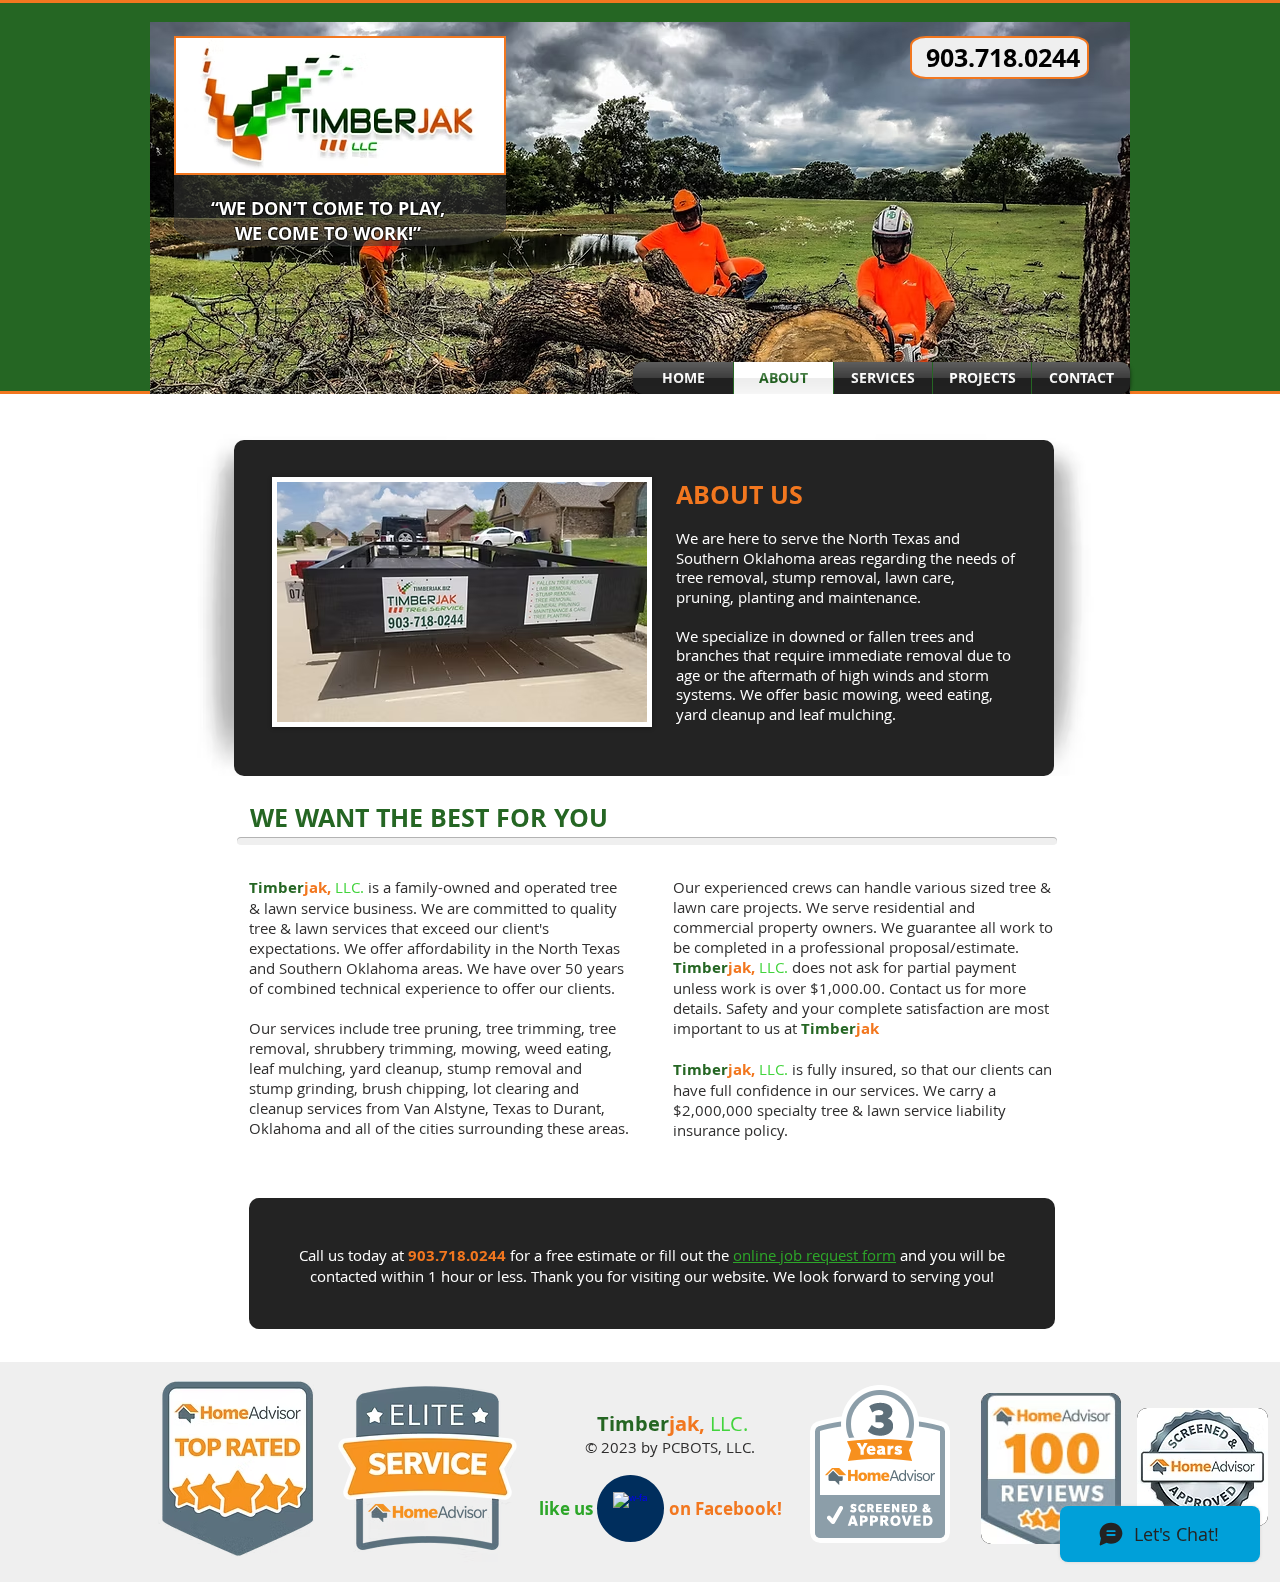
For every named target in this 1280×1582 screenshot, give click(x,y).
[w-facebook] (630, 1509)
